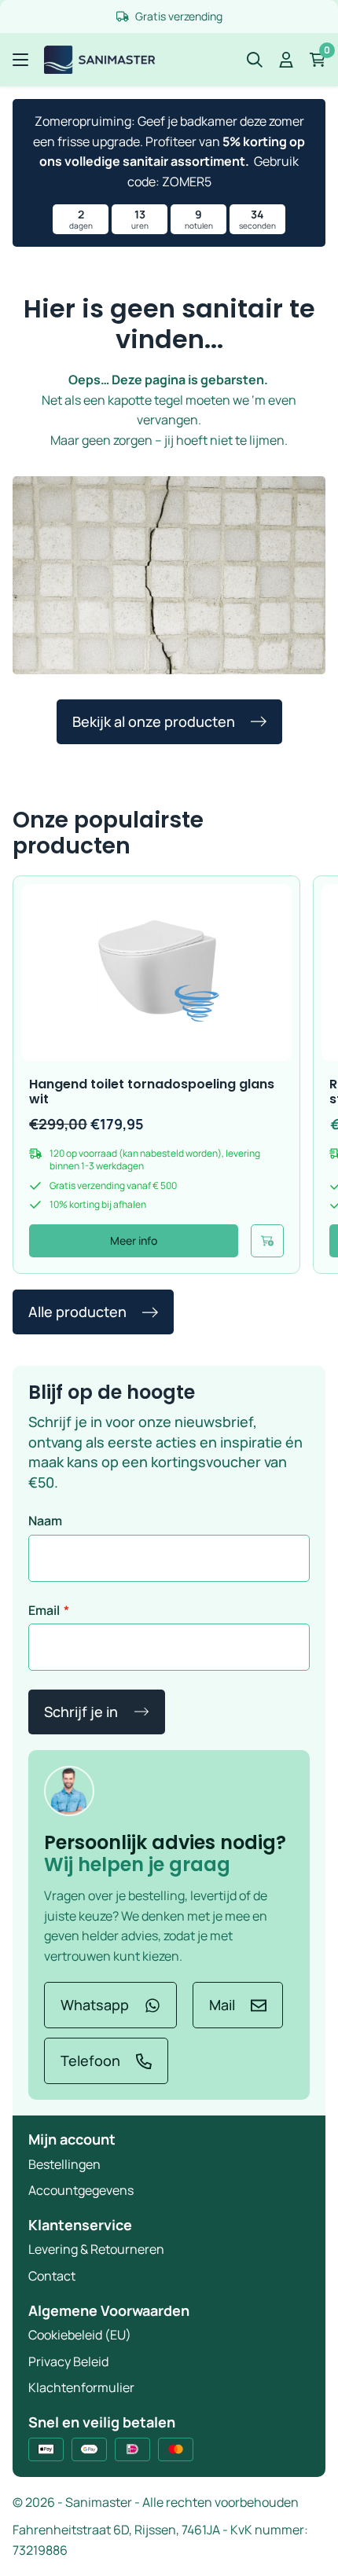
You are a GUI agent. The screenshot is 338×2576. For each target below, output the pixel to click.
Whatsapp (95, 2005)
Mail (222, 2005)
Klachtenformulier (81, 2387)
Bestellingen (64, 2164)
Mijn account (72, 2139)
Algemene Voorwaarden (109, 2310)
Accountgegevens (81, 2190)
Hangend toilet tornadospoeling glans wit (152, 1092)
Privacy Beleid (68, 2361)
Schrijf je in (81, 1712)
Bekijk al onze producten (154, 721)
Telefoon (90, 2060)
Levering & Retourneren (96, 2249)
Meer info (134, 1240)
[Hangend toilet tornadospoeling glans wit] (156, 972)
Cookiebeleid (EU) (80, 2335)
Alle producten (77, 1312)
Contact (52, 2276)
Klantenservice (80, 2225)
